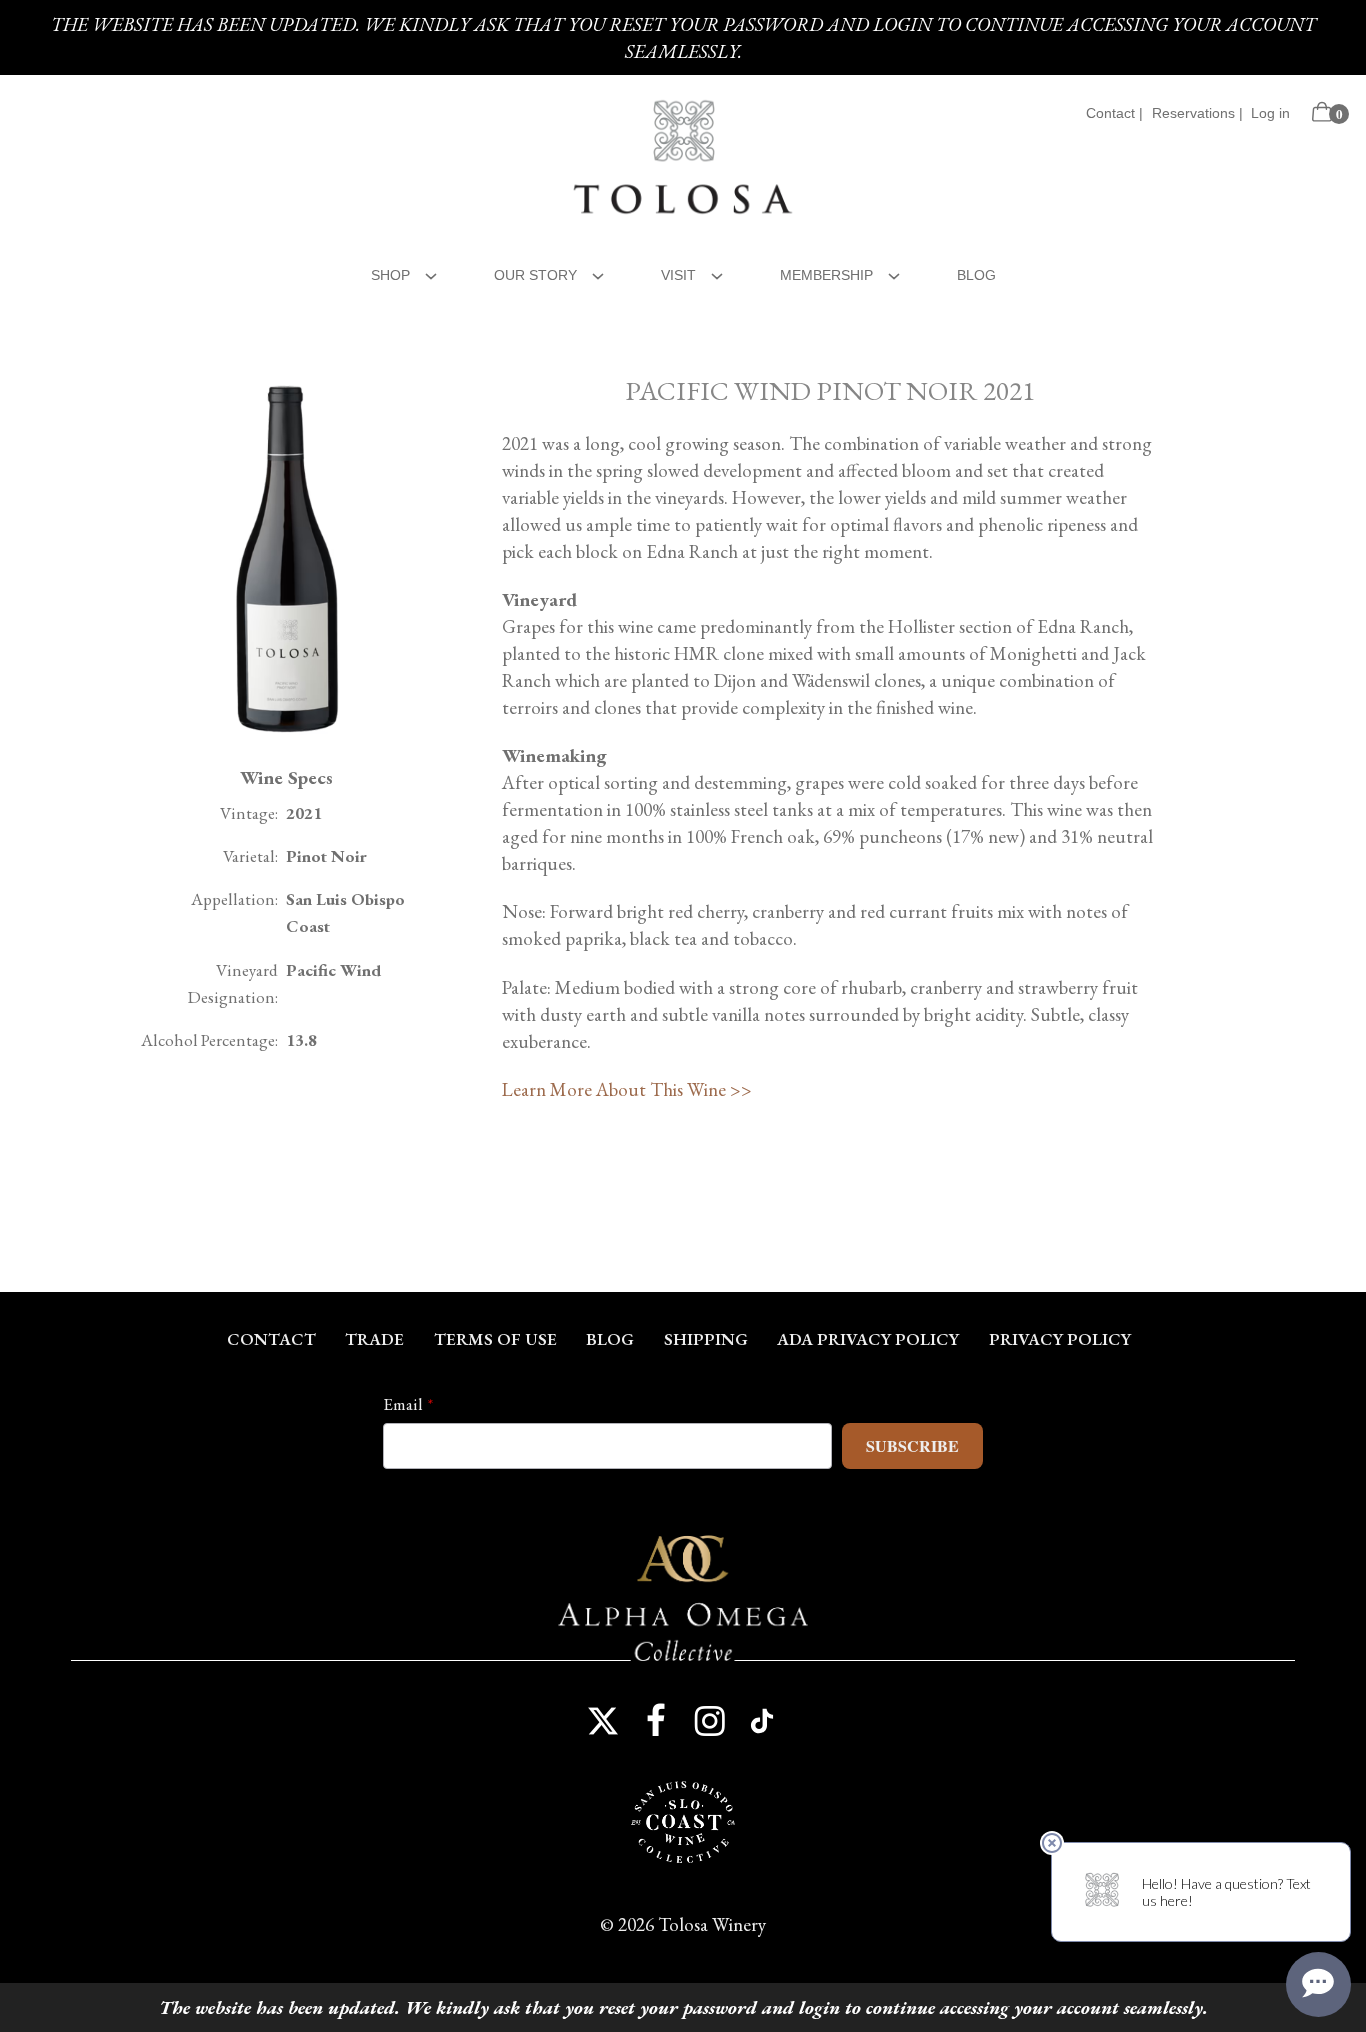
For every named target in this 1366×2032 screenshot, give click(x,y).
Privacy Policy (1060, 1339)
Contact (1110, 113)
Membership (826, 275)
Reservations (1193, 113)
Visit (678, 275)
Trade (374, 1339)
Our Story (535, 275)
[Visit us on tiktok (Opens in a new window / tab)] (763, 1721)
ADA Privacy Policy (868, 1339)
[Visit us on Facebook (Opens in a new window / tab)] (656, 1721)
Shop (390, 275)
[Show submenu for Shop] (431, 273)
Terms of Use (495, 1339)
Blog (976, 275)
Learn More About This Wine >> (627, 1089)
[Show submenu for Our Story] (598, 273)
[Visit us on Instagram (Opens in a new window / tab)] (710, 1721)
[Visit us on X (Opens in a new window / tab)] (603, 1721)
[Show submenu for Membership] (894, 273)
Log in (1270, 113)
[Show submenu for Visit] (717, 273)
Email (403, 1404)
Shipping (706, 1339)
